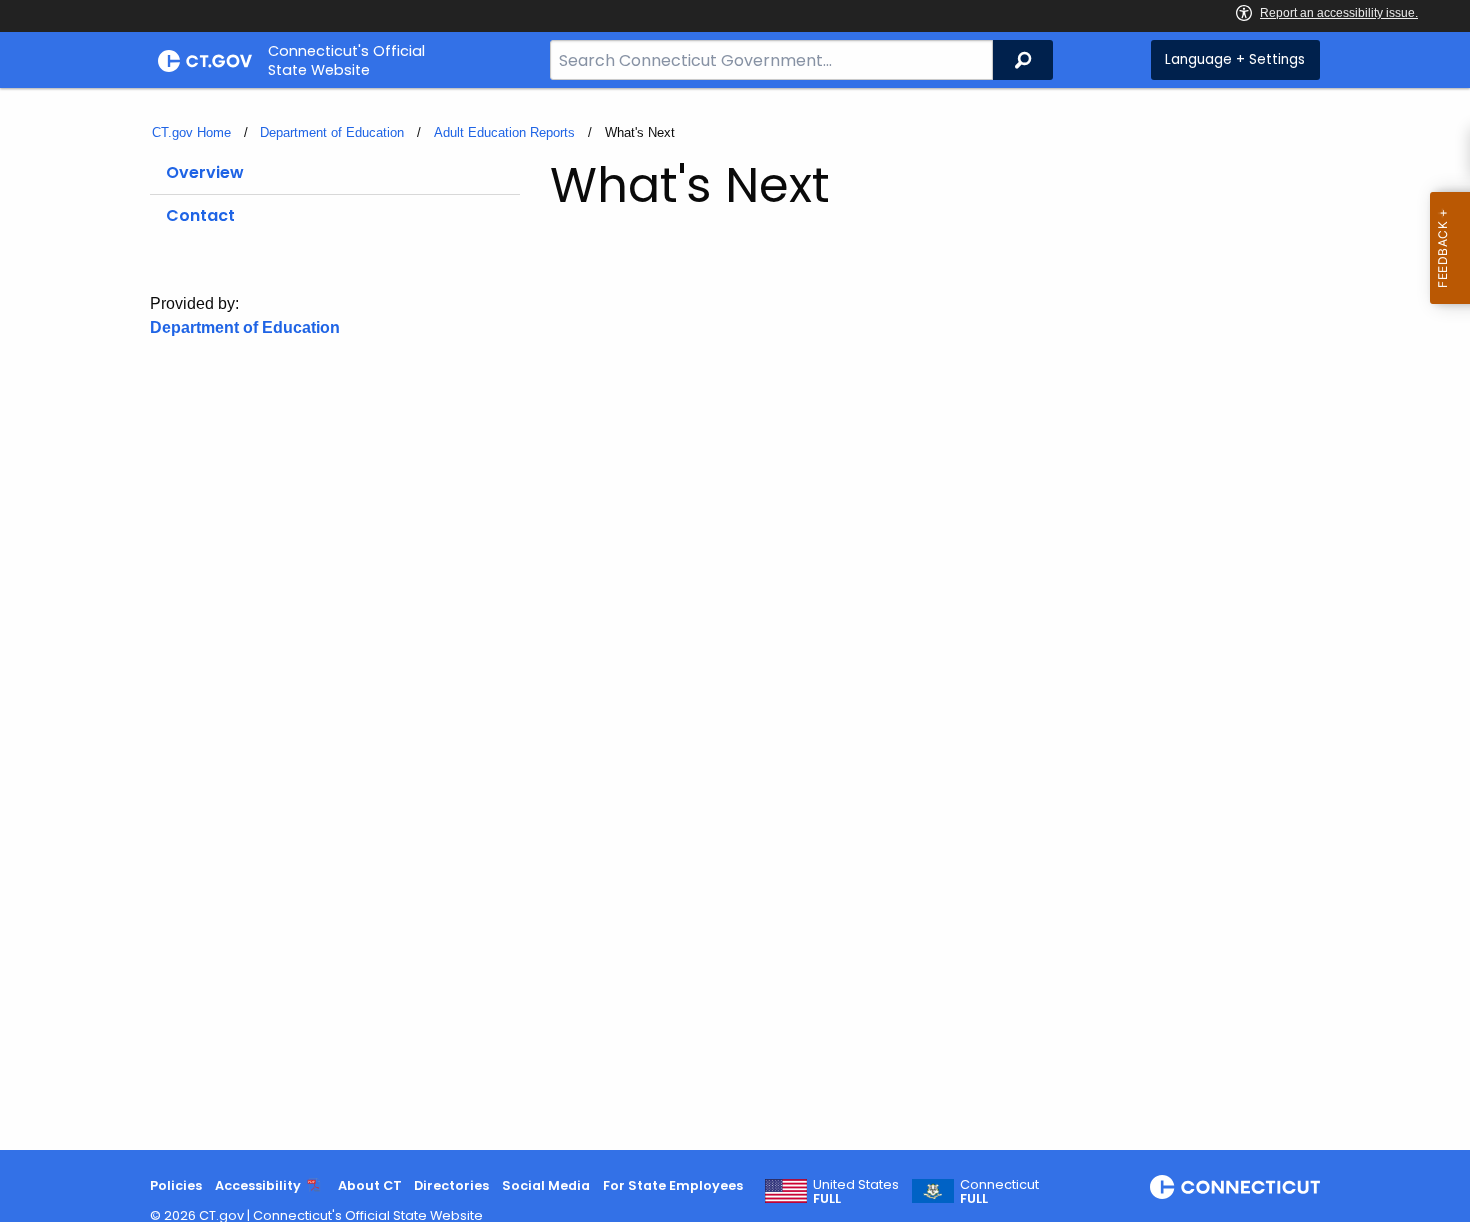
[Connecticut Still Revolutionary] (1235, 1187)
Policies (176, 1185)
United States (856, 1192)
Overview (205, 172)
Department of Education (332, 132)
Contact (200, 215)
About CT (370, 1185)
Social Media (546, 1185)
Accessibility (258, 1185)
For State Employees (673, 1185)
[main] (735, 619)
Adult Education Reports (504, 132)
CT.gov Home (191, 132)
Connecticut (999, 1192)
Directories (451, 1185)
